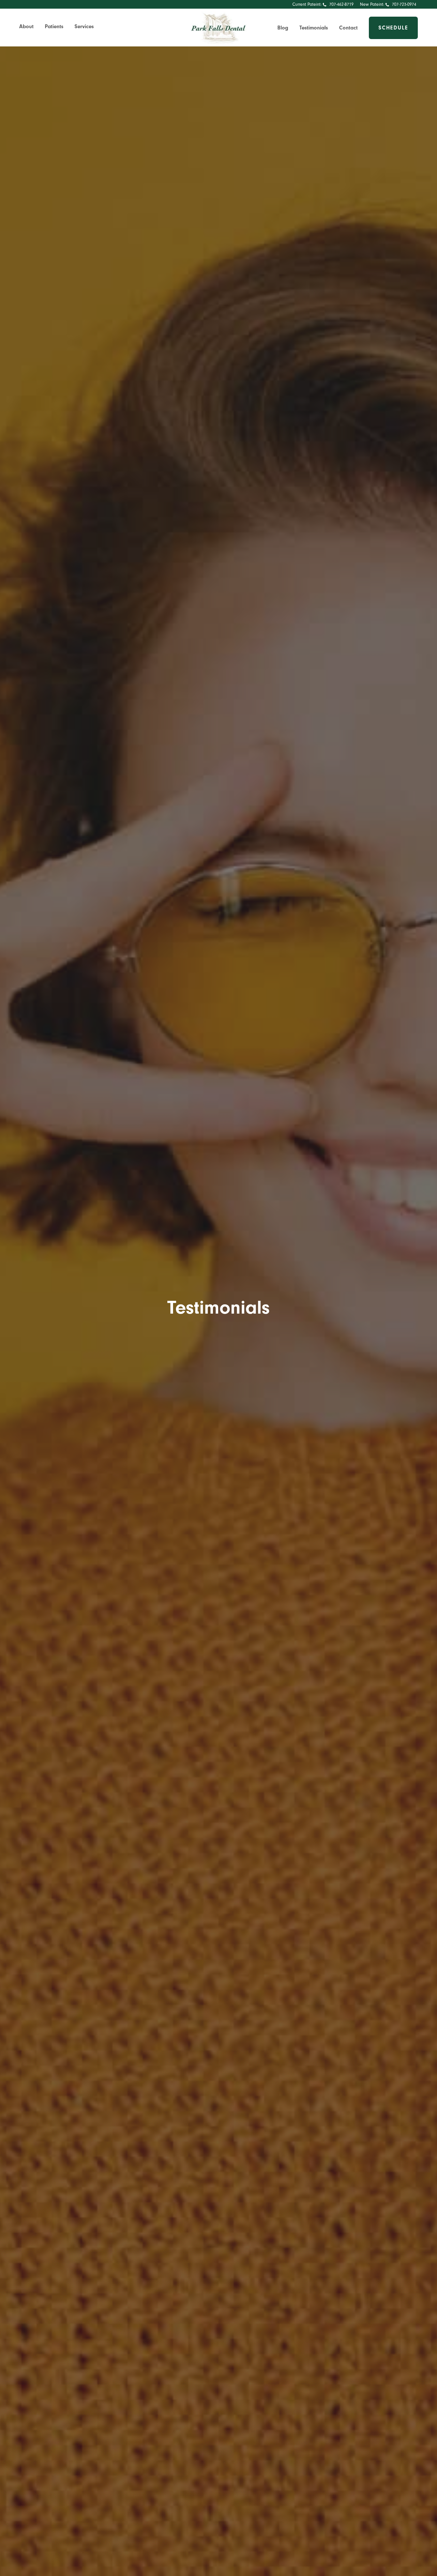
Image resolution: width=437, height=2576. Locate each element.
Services (84, 26)
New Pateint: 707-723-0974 (388, 4)
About (26, 26)
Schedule (393, 28)
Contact (348, 28)
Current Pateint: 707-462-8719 (323, 4)
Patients (54, 26)
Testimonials (314, 28)
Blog (283, 28)
